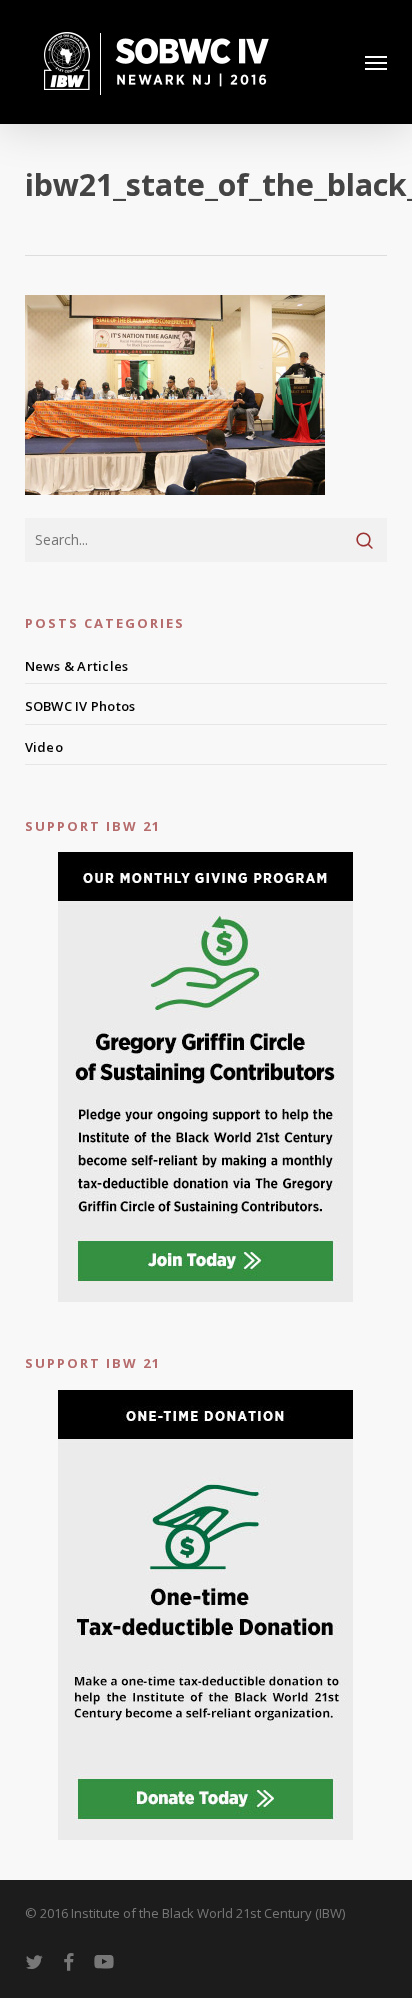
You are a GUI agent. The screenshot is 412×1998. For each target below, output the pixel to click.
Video (44, 747)
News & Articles (77, 666)
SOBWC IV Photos (80, 706)
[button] (376, 62)
